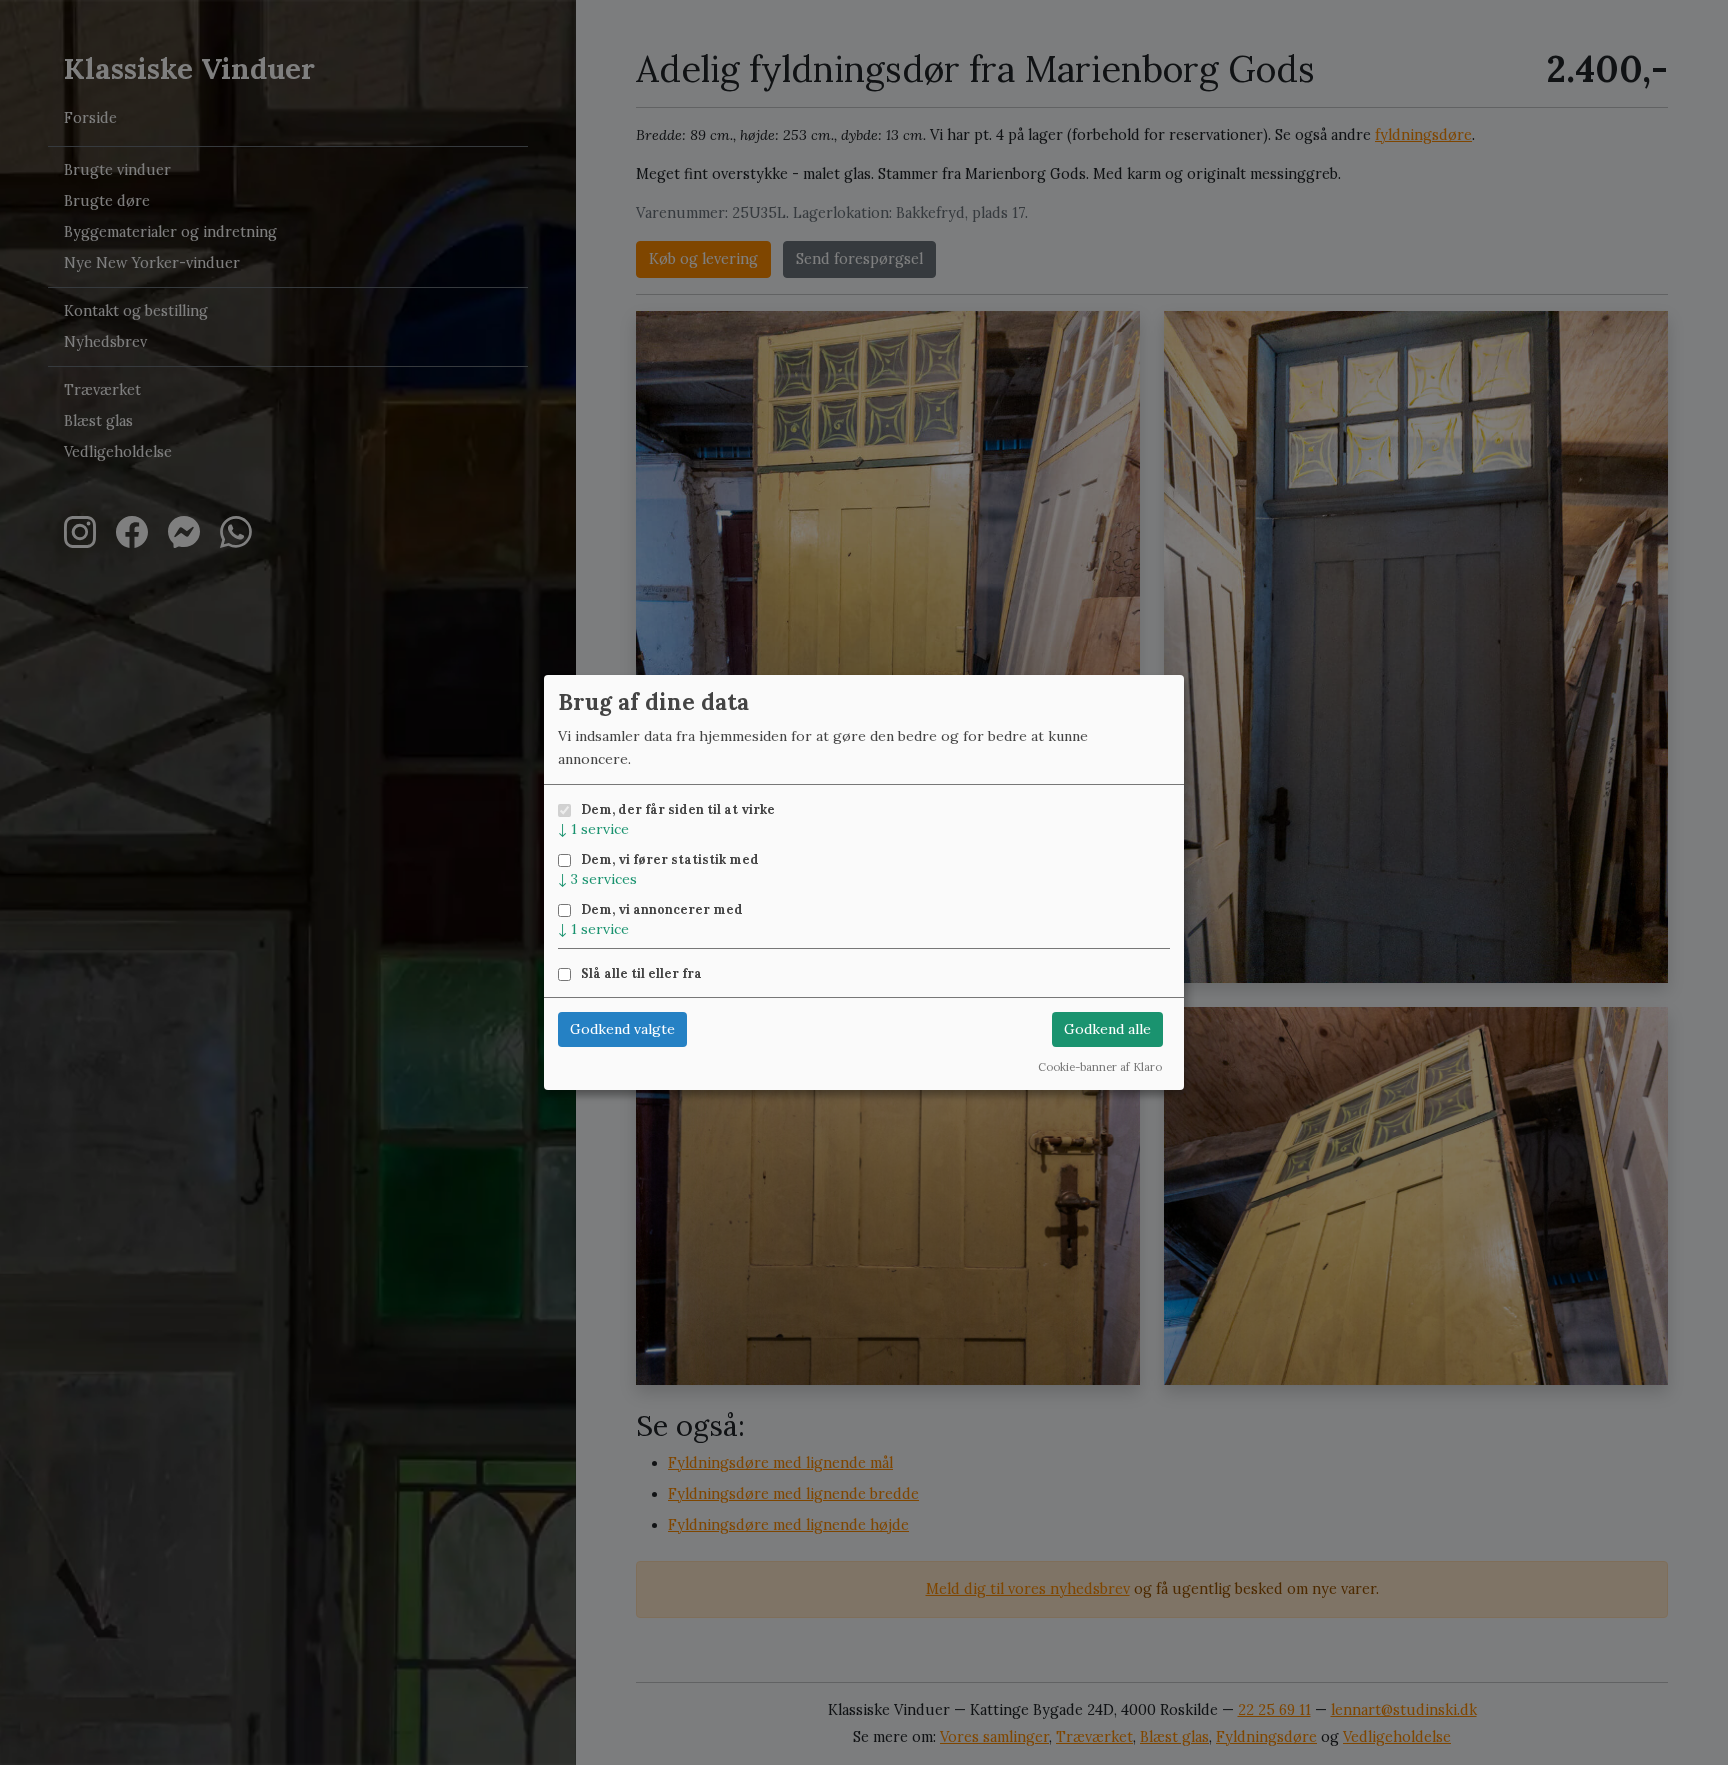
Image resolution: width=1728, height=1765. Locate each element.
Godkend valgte (622, 1029)
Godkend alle (1107, 1029)
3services (597, 879)
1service (593, 829)
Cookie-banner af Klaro (1100, 1067)
